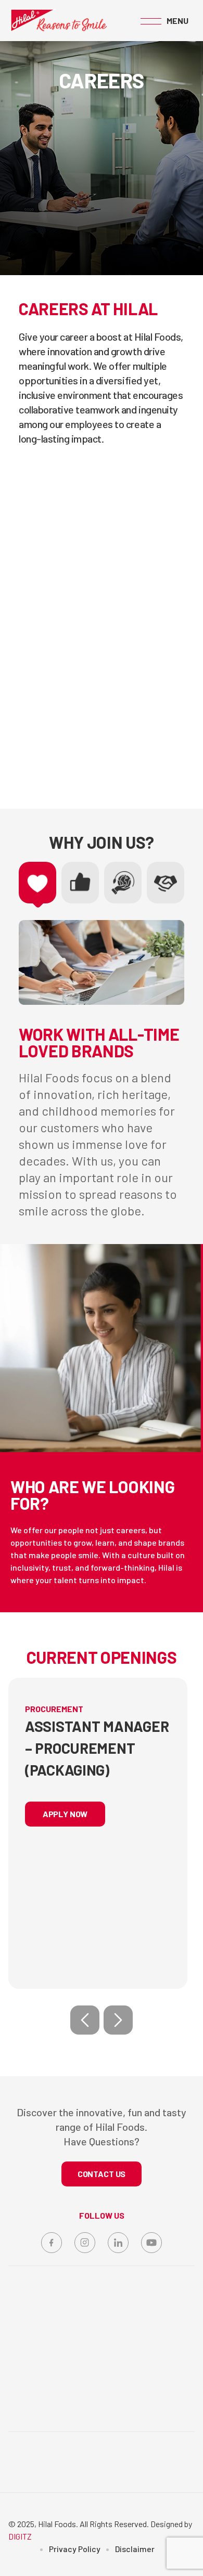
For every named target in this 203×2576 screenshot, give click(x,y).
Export (101, 2476)
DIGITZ (20, 2536)
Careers (78, 2497)
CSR (73, 2476)
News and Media (150, 2476)
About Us (42, 2476)
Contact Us (119, 2497)
